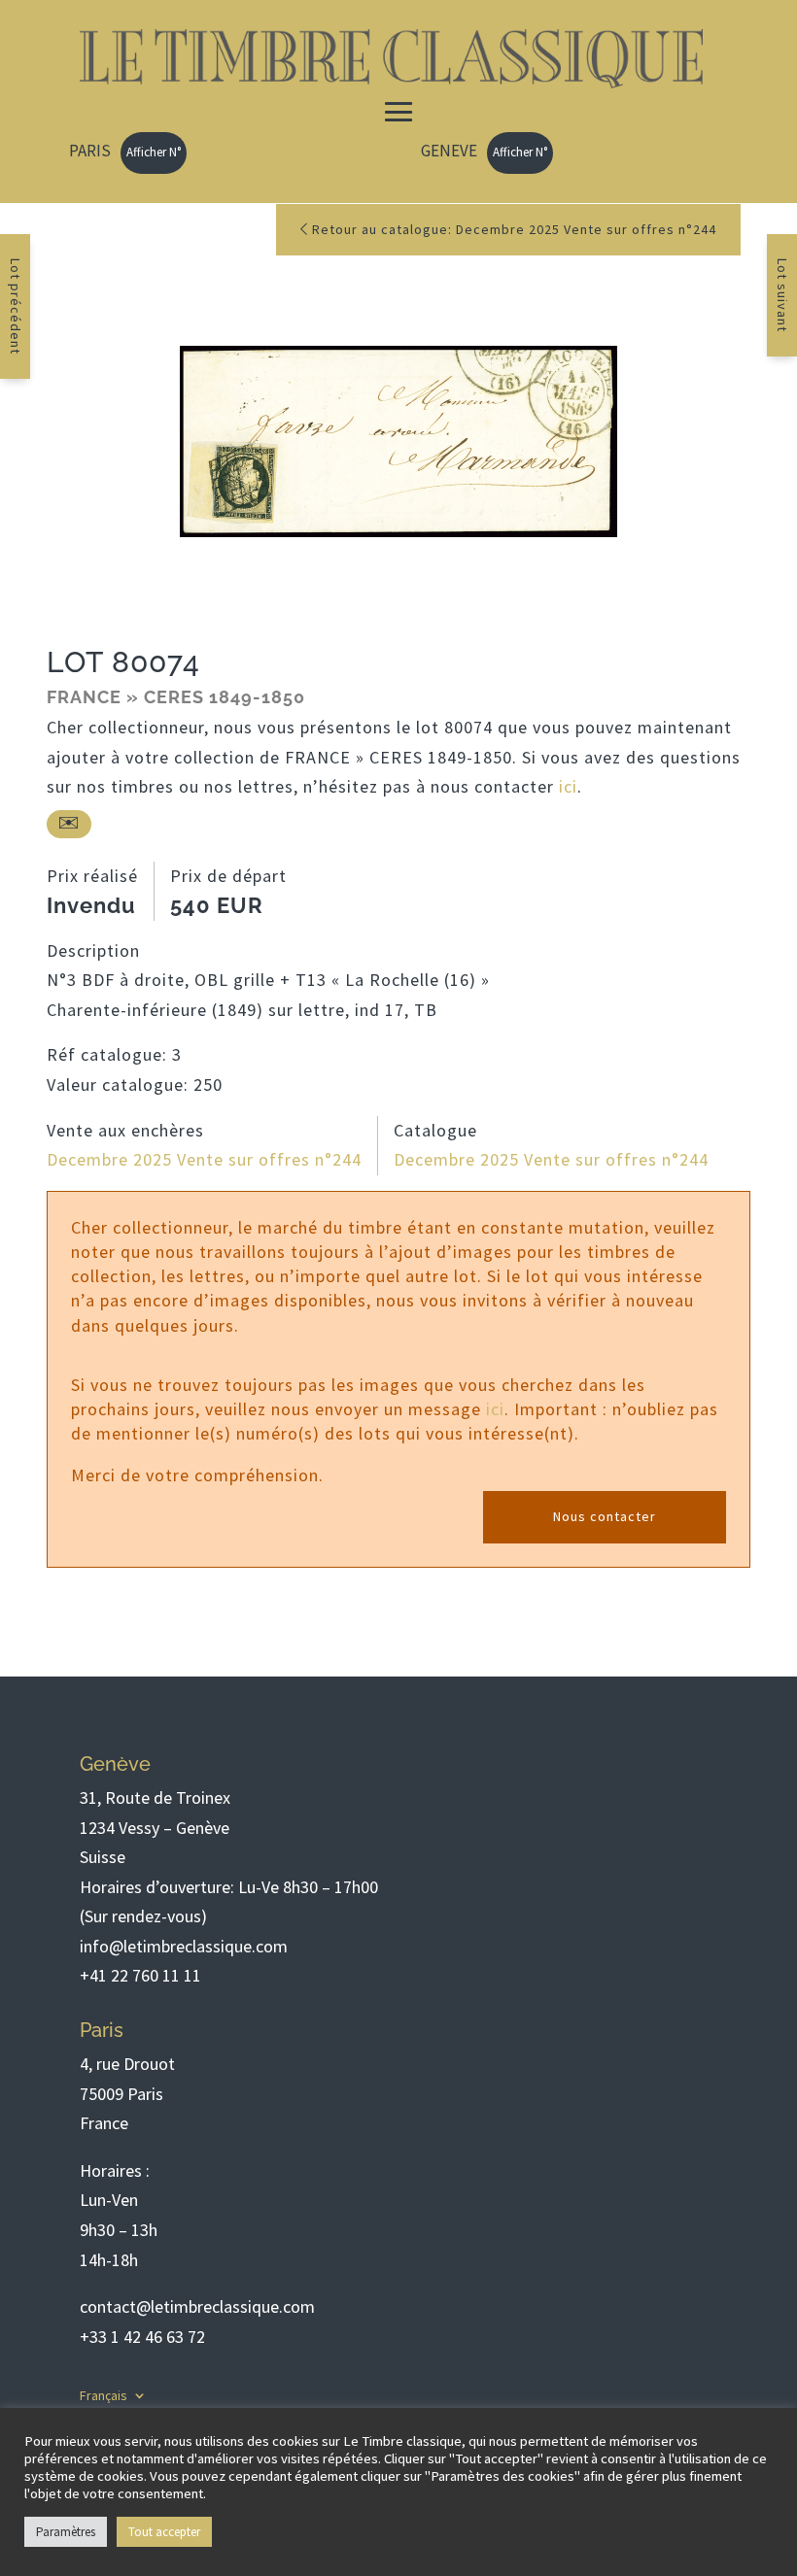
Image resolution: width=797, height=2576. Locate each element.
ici (568, 786)
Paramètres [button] (66, 2532)
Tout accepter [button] (164, 2532)
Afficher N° (154, 152)
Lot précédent (16, 306)
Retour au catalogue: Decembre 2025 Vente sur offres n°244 (512, 229)
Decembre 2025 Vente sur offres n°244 (204, 1159)
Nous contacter (605, 1516)
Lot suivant (782, 295)
